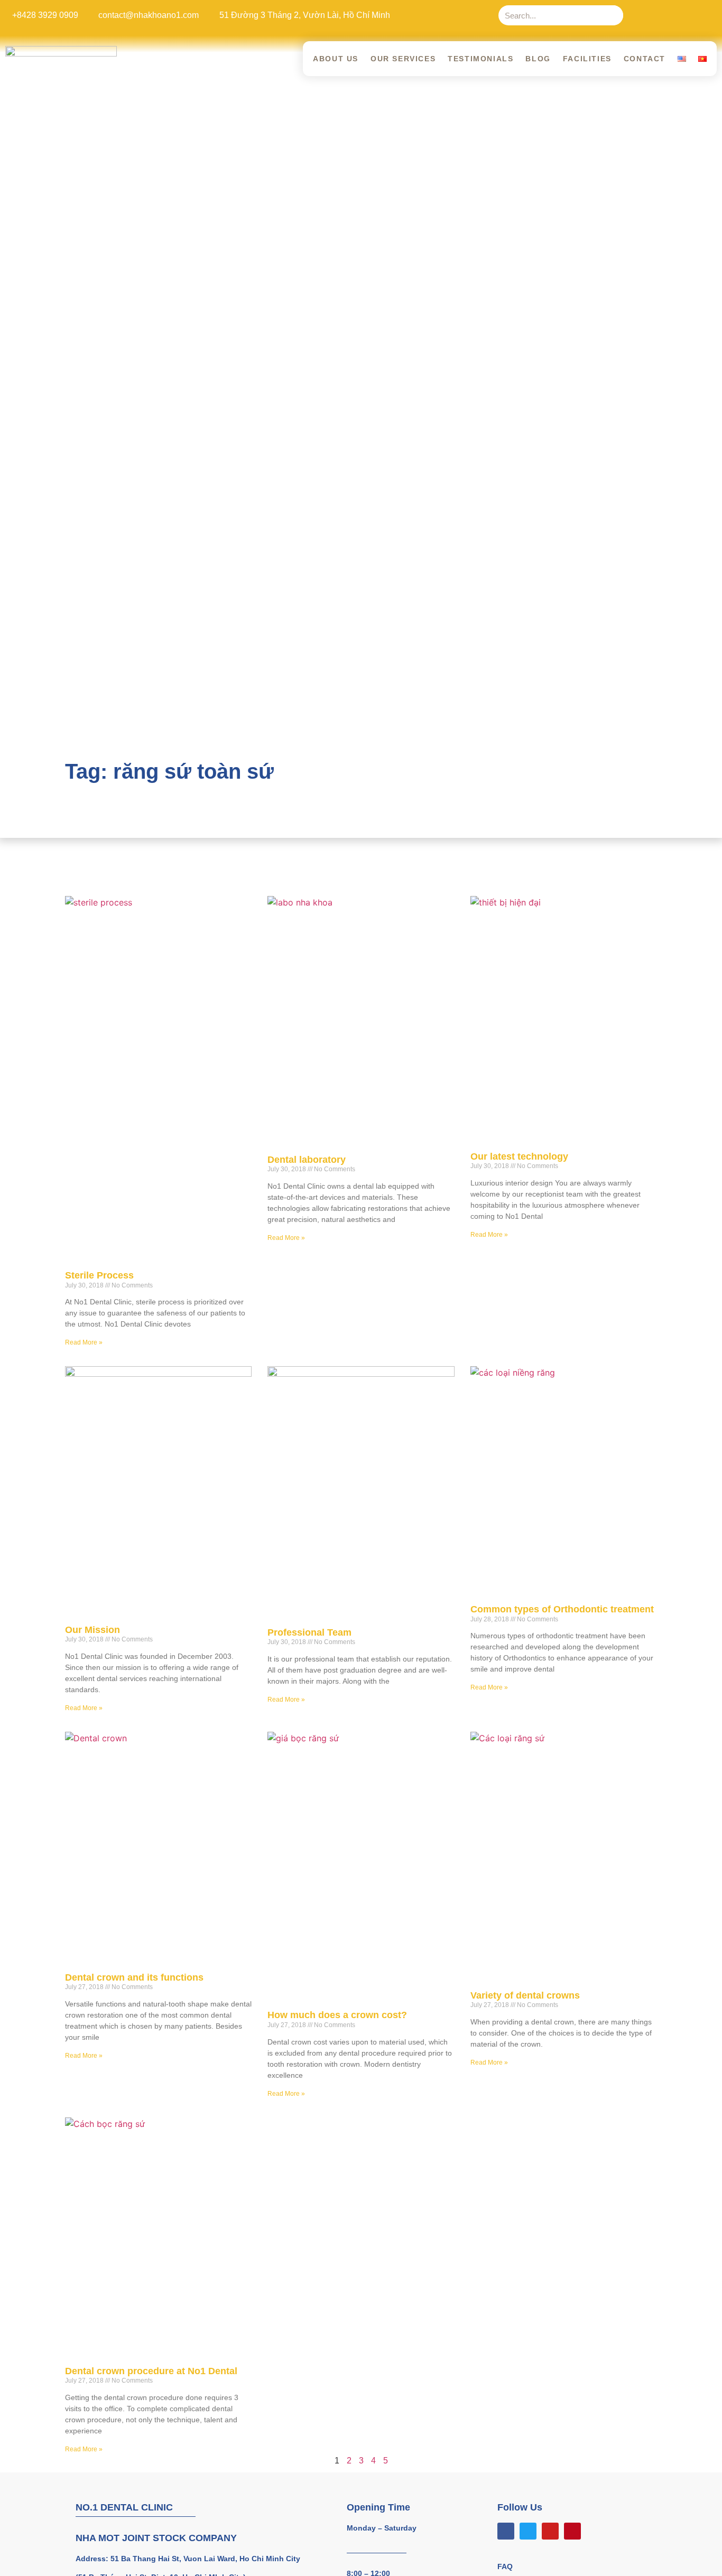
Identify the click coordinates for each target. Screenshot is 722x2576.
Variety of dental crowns (525, 1995)
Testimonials (480, 59)
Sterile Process (99, 1275)
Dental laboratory (307, 1160)
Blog (538, 59)
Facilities (587, 59)
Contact (645, 59)
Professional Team (309, 1632)
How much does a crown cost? (337, 2015)
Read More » (84, 1342)
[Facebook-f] (643, 15)
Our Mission (92, 1630)
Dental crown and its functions (134, 1977)
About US (336, 59)
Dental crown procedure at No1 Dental (151, 2371)
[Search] (613, 15)
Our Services (403, 59)
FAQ (505, 2566)
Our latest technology (519, 1156)
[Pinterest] (708, 15)
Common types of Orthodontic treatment (562, 1609)
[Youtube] (686, 15)
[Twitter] (664, 15)
